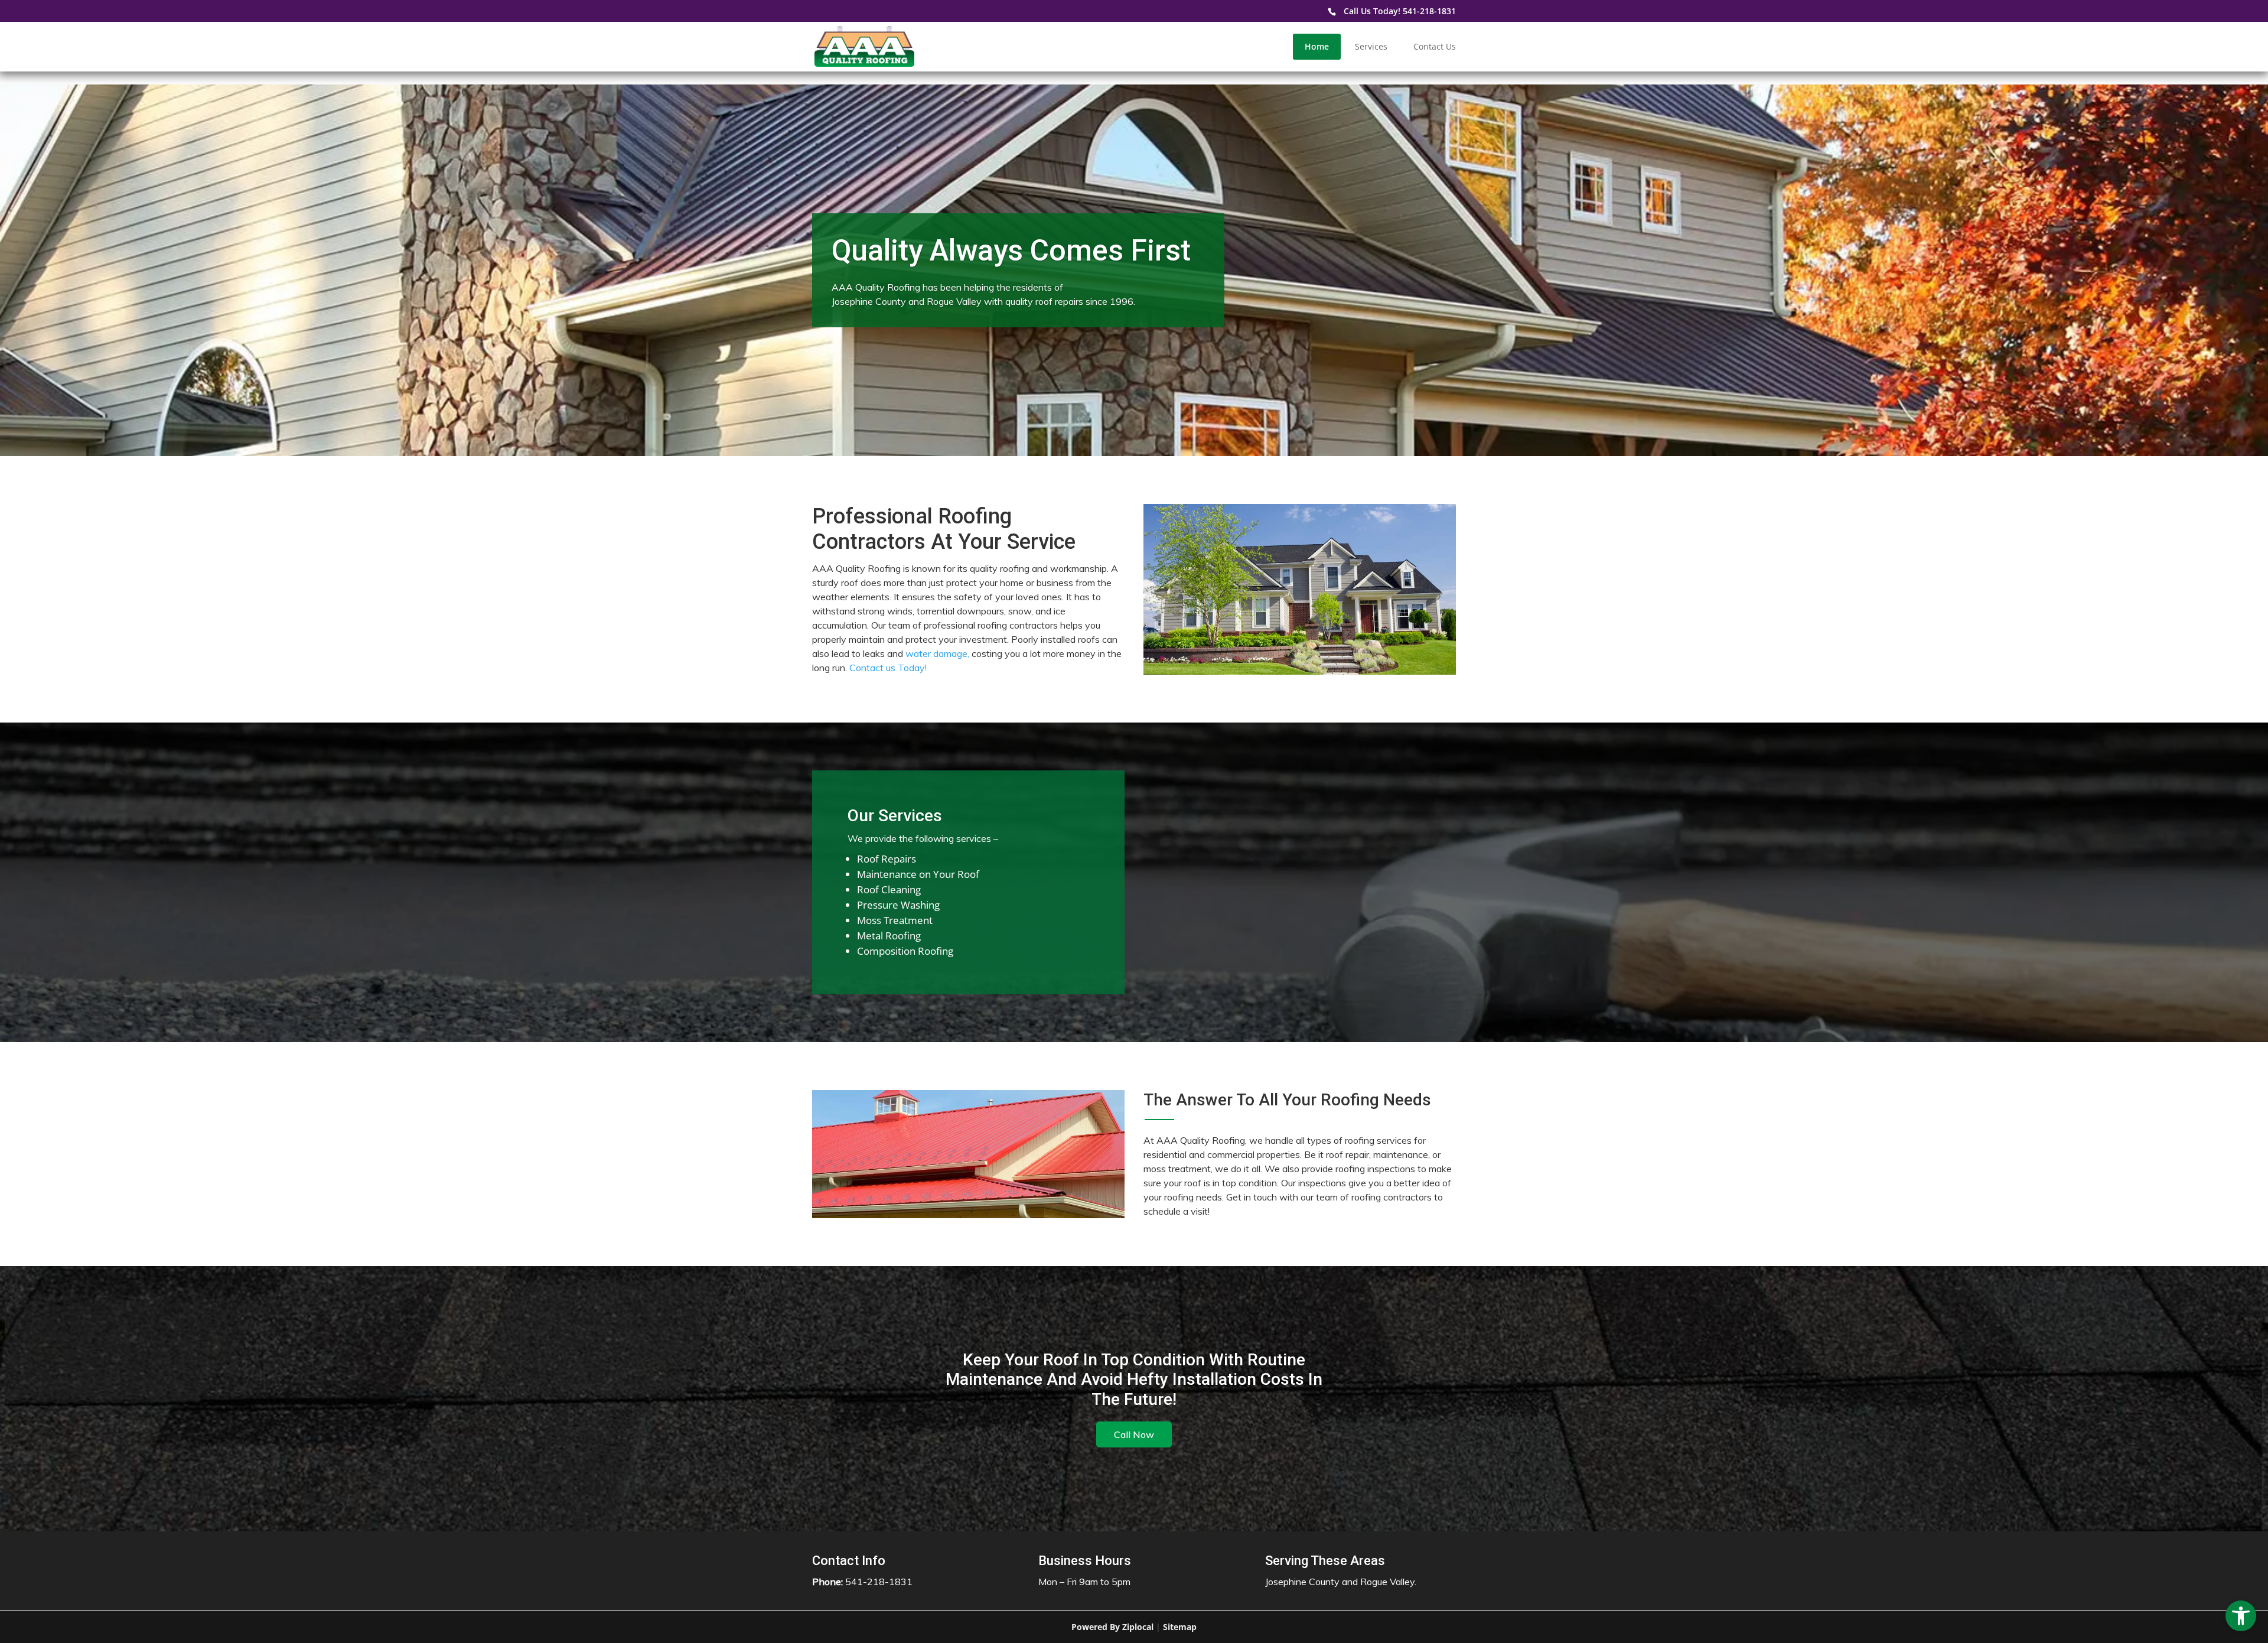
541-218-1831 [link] (1429, 11)
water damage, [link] (937, 653)
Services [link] (1371, 46)
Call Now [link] (1134, 1434)
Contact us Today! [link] (888, 668)
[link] (2241, 1616)
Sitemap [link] (1180, 1627)
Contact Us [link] (1435, 46)
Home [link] (1317, 46)
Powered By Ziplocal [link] (1112, 1627)
